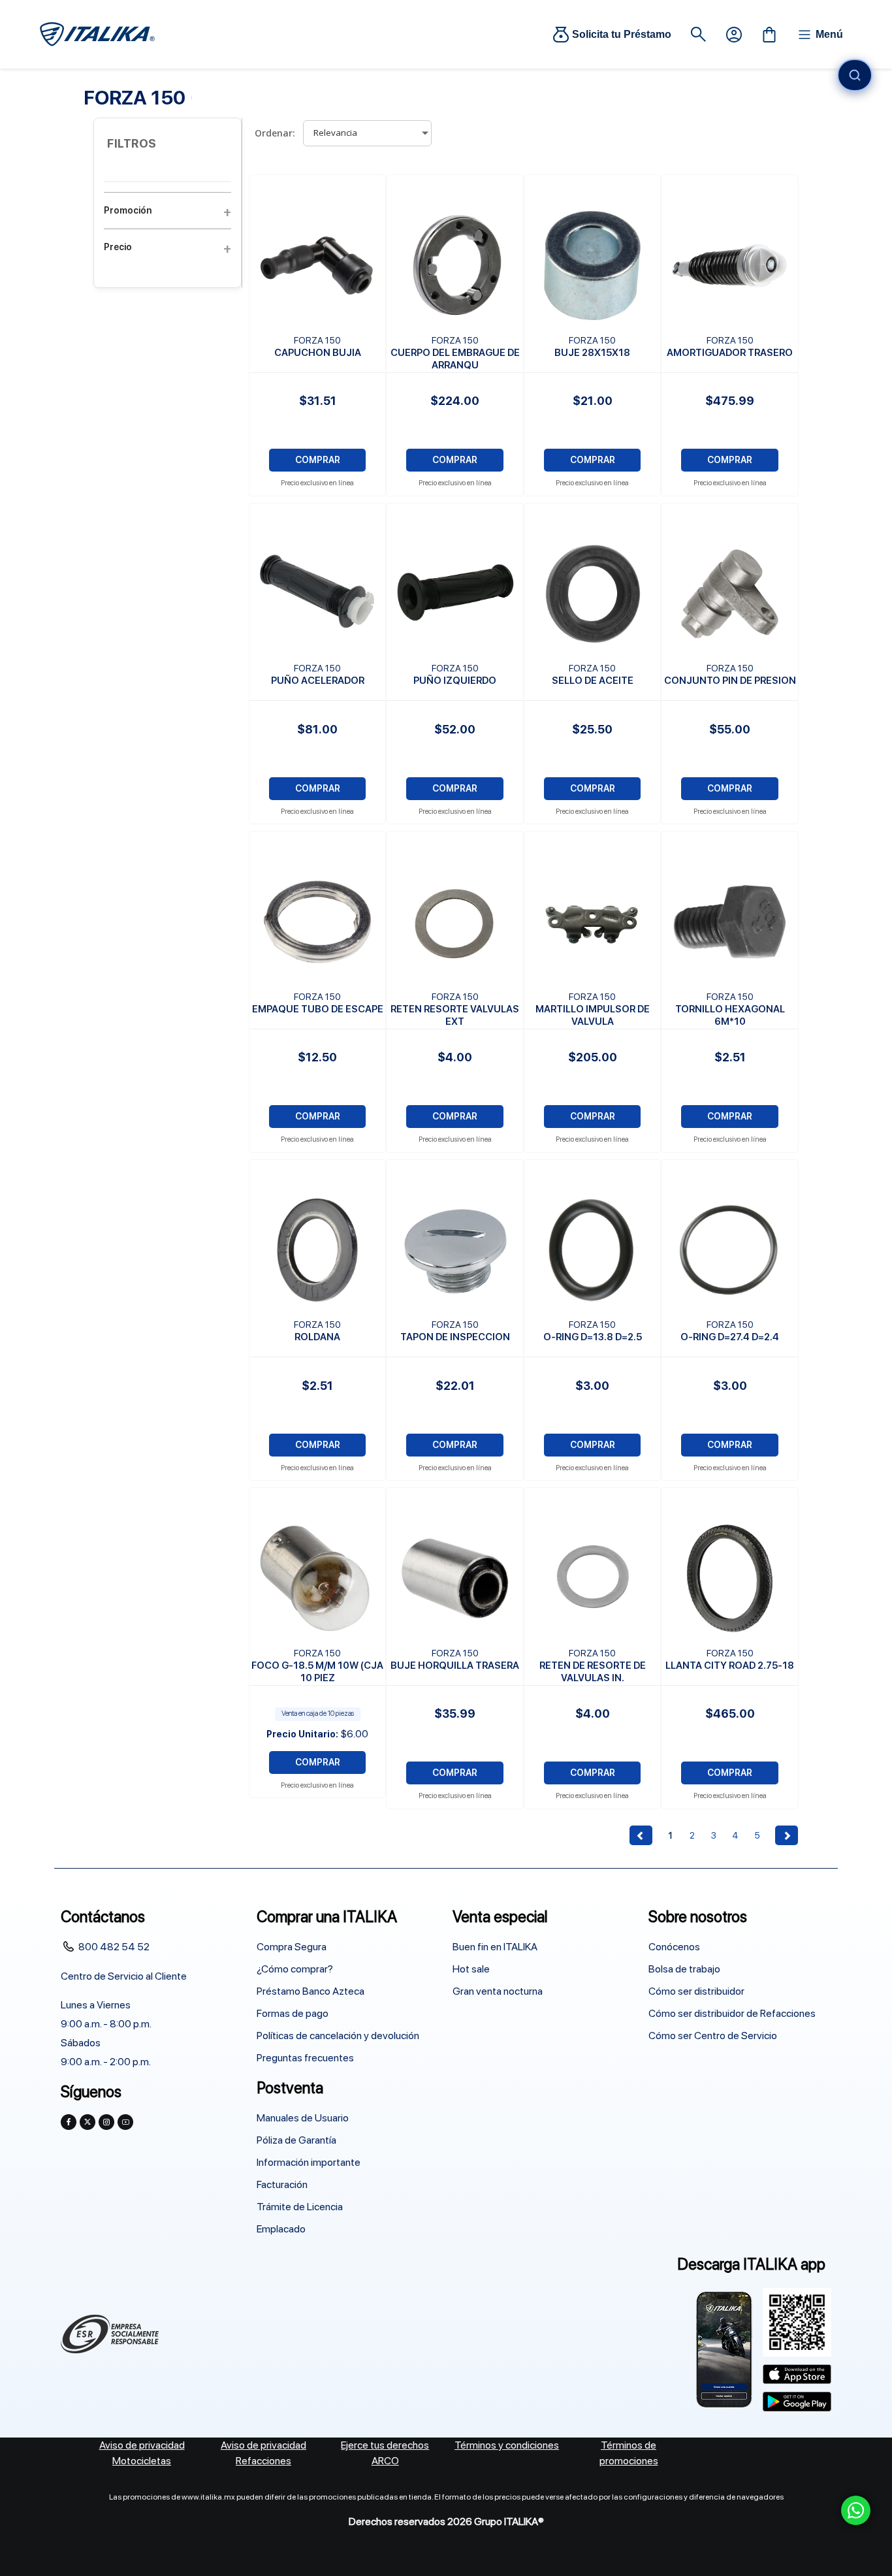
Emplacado (281, 2229)
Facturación (282, 2184)
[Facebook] (69, 2122)
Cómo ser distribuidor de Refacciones (732, 2013)
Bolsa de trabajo (684, 1969)
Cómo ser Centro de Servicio (713, 2036)
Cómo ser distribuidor (696, 1991)
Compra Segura (292, 1947)
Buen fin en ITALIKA (495, 1947)
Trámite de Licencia (300, 2207)
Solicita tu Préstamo (622, 34)
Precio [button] (118, 247)
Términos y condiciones (507, 2445)
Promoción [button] (128, 210)
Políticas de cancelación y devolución (338, 2036)
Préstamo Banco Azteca (311, 1991)
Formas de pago (293, 2013)
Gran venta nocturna (498, 1991)
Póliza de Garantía (296, 2140)
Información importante (309, 2162)
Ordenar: (275, 133)
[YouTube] (125, 2122)
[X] (88, 2122)
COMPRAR (318, 460)
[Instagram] (106, 2122)
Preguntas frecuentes (305, 2058)
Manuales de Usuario (303, 2118)
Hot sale (471, 1969)
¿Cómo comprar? (295, 1969)
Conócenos (674, 1947)
